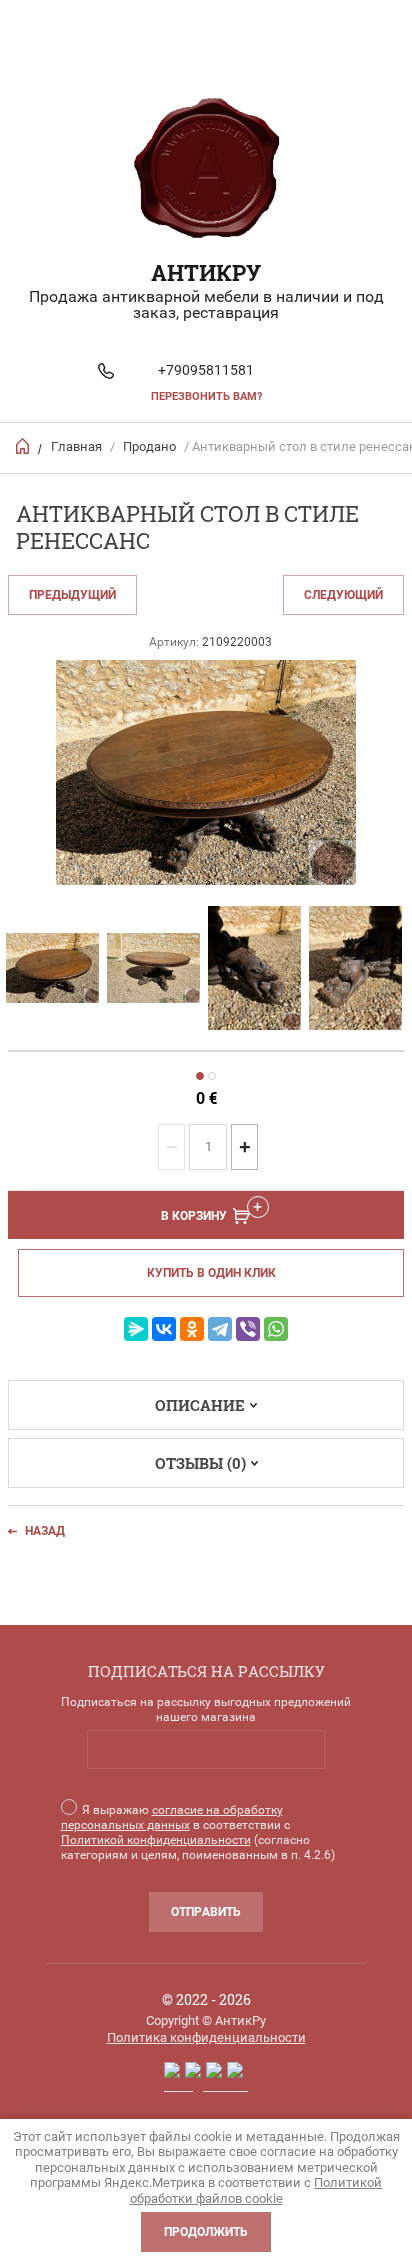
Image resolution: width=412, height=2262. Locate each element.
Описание (200, 1405)
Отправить (206, 1912)
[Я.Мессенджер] (136, 1329)
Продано (149, 446)
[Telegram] (220, 1329)
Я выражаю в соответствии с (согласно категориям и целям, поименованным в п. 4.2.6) (198, 1832)
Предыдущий (72, 595)
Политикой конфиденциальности (156, 1840)
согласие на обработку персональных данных (172, 1817)
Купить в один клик (211, 1273)
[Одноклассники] (192, 1329)
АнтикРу (206, 272)
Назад (45, 1531)
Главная (76, 446)
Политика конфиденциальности (206, 2037)
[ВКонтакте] (164, 1329)
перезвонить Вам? (206, 396)
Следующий (343, 595)
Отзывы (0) (200, 1463)
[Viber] (248, 1329)
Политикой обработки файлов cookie (256, 2190)
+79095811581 (206, 370)
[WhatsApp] (276, 1329)
